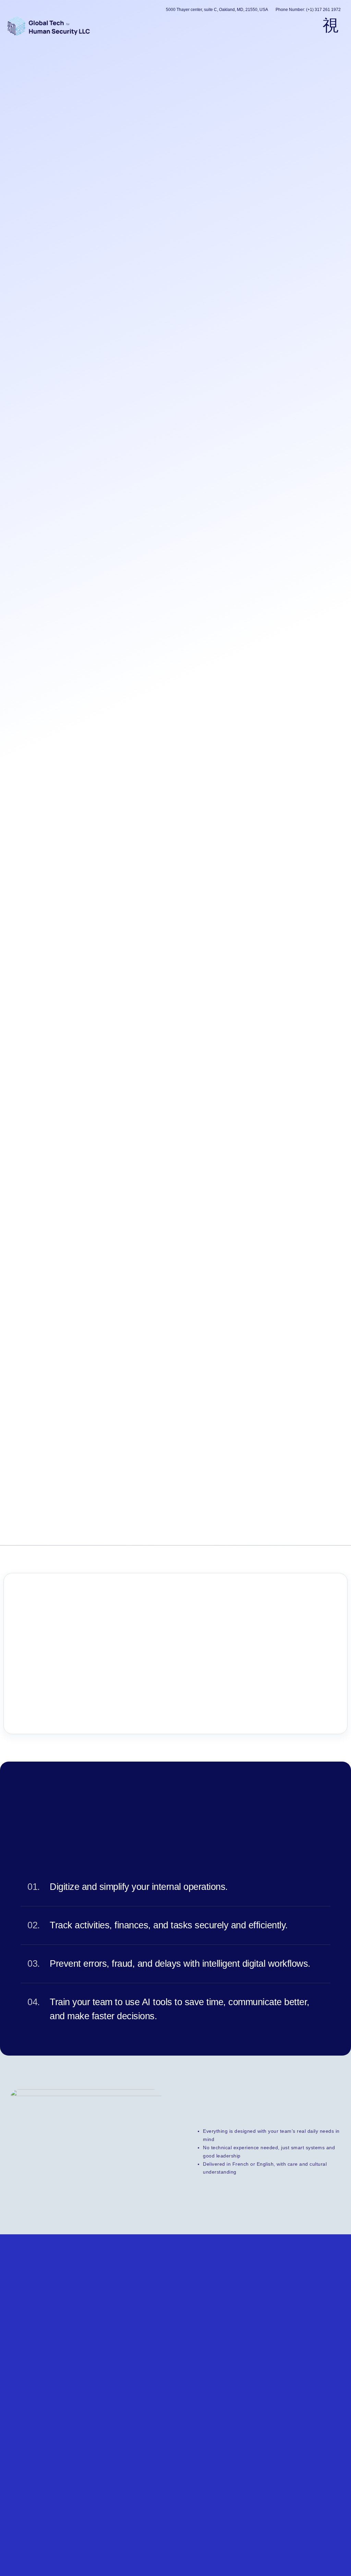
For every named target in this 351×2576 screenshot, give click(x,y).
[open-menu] (331, 26)
